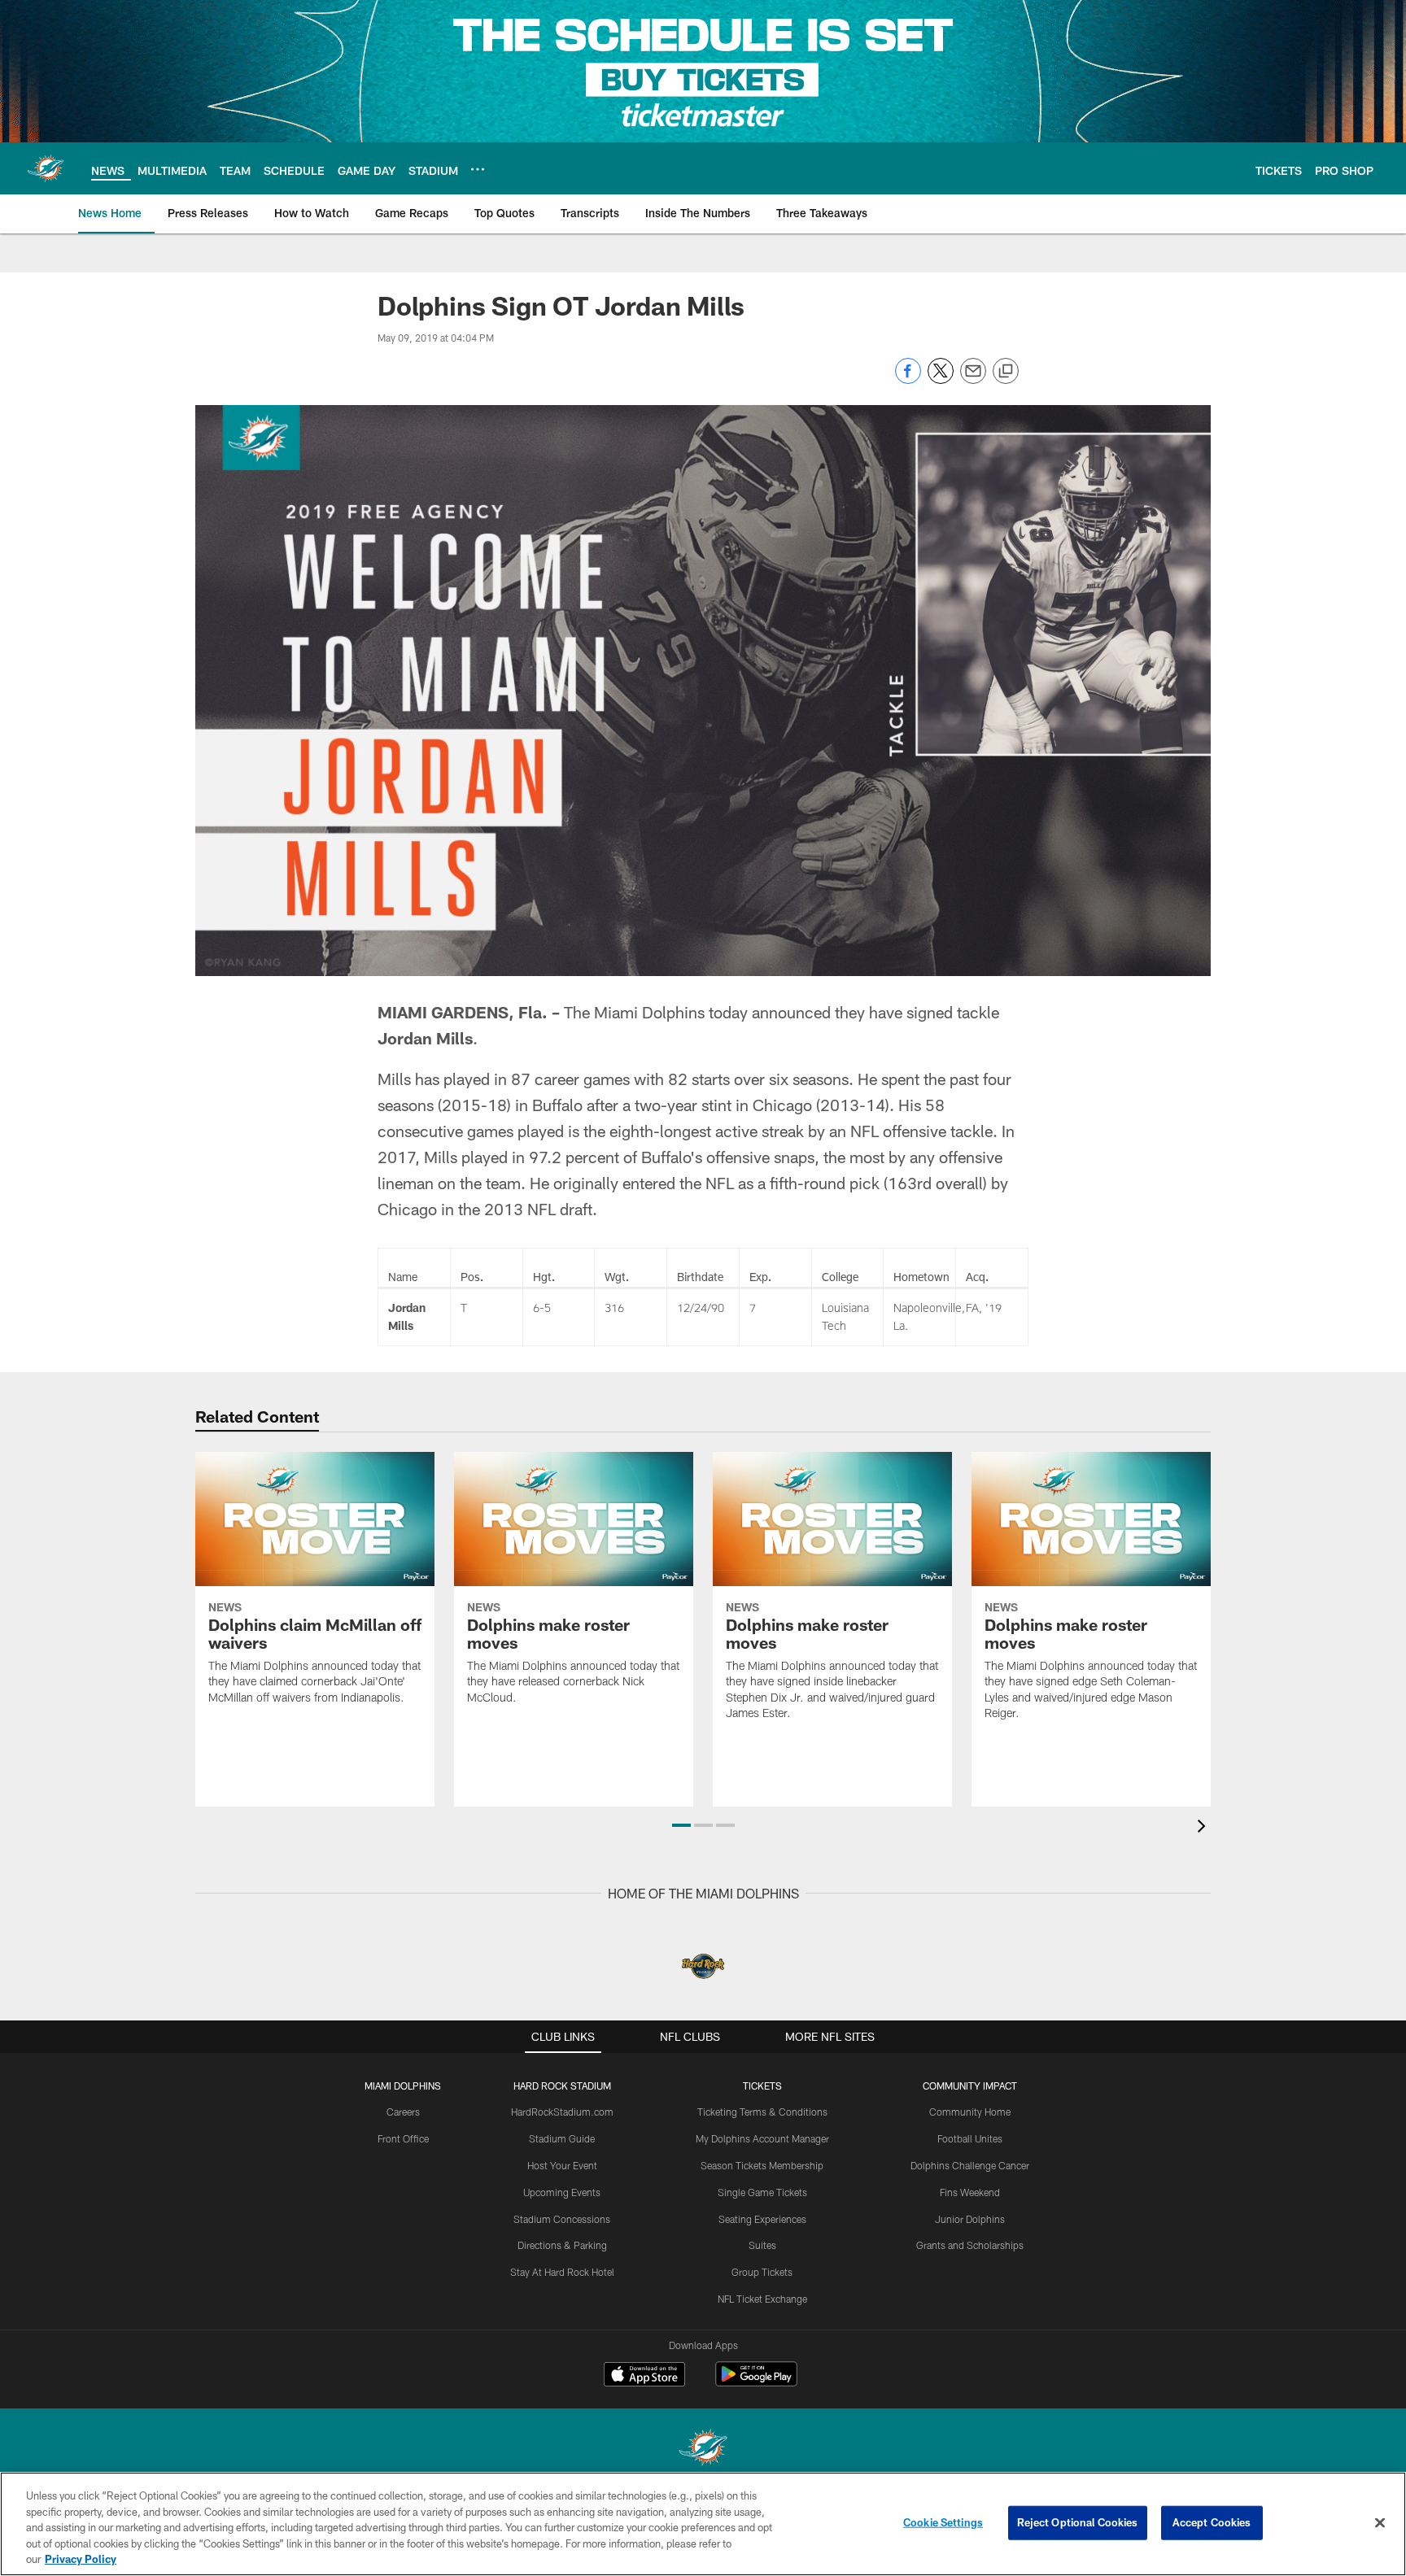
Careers (403, 2112)
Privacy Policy (81, 2559)
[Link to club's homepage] (46, 168)
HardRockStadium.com (562, 2112)
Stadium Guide (562, 2138)
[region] (703, 2524)
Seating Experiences (762, 2219)
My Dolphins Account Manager (762, 2138)
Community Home (970, 2112)
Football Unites (970, 2138)
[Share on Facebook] (908, 379)
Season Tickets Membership (762, 2165)
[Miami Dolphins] (703, 2450)
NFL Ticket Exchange (762, 2299)
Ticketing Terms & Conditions (762, 2112)
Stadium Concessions (562, 2219)
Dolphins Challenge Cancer (970, 2165)
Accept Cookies (1212, 2522)
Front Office (403, 2138)
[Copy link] (1006, 372)
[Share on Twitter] (941, 379)
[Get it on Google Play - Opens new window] (756, 2382)
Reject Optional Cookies (1078, 2522)
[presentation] (1204, 1828)
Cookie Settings (943, 2522)
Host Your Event (562, 2165)
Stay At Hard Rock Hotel (562, 2272)
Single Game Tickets (762, 2192)
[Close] (1380, 2523)
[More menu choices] (478, 169)
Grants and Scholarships (970, 2245)
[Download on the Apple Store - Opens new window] (644, 2376)
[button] (681, 1825)
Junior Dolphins (970, 2219)
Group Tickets (762, 2272)
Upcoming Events (562, 2192)
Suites (762, 2245)
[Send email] (973, 379)
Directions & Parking (562, 2245)
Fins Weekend (970, 2192)
